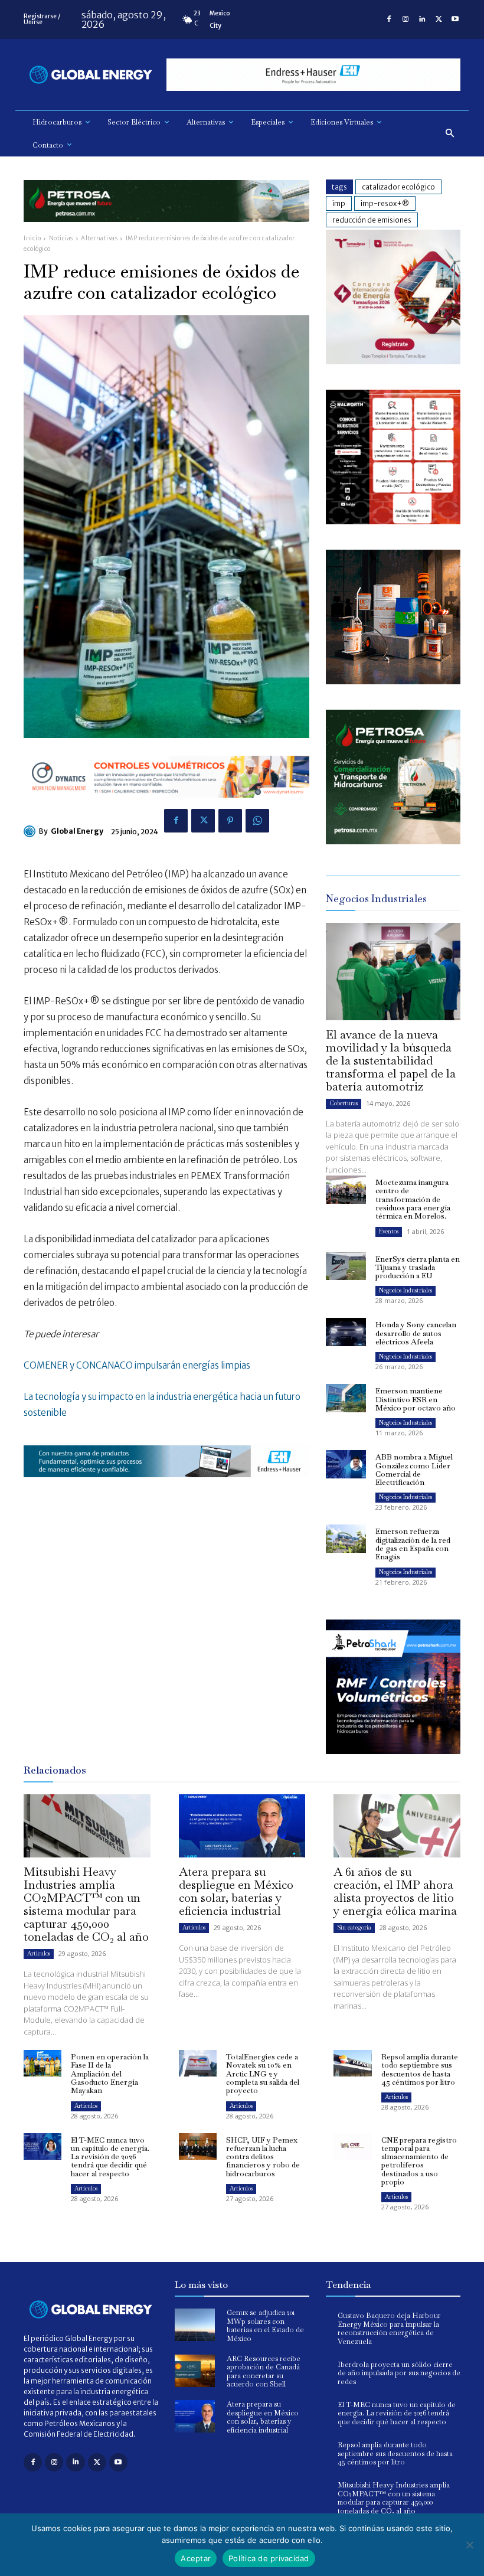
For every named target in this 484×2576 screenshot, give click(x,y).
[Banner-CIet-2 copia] (393, 361)
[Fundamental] (313, 75)
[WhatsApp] (257, 821)
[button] (450, 134)
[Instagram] (405, 19)
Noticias (61, 238)
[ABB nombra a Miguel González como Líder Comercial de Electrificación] (346, 1464)
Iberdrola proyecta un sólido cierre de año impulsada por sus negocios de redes (399, 2373)
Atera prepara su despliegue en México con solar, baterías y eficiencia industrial (236, 1891)
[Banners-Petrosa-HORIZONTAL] (166, 231)
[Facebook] (389, 19)
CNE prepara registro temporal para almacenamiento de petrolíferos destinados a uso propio (419, 2161)
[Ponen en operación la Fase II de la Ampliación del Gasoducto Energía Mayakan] (42, 2063)
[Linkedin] (422, 19)
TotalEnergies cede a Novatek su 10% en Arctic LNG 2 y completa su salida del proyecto (263, 2074)
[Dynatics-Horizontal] (166, 807)
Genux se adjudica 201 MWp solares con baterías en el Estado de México (265, 2325)
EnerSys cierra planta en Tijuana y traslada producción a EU (418, 1268)
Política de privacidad (269, 2558)
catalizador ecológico (398, 187)
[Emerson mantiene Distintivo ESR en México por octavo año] (346, 1398)
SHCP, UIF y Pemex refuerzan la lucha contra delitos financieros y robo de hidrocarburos (263, 2157)
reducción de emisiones (372, 220)
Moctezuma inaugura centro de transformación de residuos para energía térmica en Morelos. (413, 1199)
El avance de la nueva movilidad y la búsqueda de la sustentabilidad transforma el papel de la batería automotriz (391, 1060)
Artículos (39, 1953)
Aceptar (196, 2558)
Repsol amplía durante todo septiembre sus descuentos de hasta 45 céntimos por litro (420, 2069)
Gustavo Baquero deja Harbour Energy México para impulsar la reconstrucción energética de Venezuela (389, 2328)
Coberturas (344, 1103)
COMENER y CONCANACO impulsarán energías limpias (137, 1365)
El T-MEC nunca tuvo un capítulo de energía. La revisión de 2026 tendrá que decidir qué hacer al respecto (110, 2157)
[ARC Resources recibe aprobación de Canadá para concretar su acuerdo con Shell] (195, 2371)
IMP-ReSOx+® (385, 203)
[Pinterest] (230, 821)
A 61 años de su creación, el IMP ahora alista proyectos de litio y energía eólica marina (395, 1891)
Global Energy (77, 831)
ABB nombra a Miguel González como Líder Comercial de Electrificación (414, 1470)
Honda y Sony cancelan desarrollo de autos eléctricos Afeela (416, 1333)
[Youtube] (455, 19)
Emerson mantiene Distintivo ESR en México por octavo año (416, 1399)
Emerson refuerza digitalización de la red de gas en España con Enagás (413, 1544)
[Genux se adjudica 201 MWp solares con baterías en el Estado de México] (195, 2325)
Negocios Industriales (405, 1290)
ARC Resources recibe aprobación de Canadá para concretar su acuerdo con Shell (264, 2371)
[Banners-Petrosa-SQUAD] (393, 841)
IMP (339, 203)
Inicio (32, 238)
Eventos (389, 1231)
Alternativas (99, 238)
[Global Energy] (31, 831)
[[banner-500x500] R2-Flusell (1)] (393, 681)
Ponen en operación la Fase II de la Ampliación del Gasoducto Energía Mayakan (110, 2074)
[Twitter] (439, 19)
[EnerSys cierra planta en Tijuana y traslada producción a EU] (346, 1266)
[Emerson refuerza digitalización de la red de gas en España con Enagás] (346, 1539)
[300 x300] (393, 521)
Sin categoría (354, 1927)
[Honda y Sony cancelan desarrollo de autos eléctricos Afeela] (346, 1332)
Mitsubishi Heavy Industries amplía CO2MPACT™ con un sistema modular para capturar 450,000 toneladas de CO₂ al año (86, 1904)
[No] (469, 2545)
